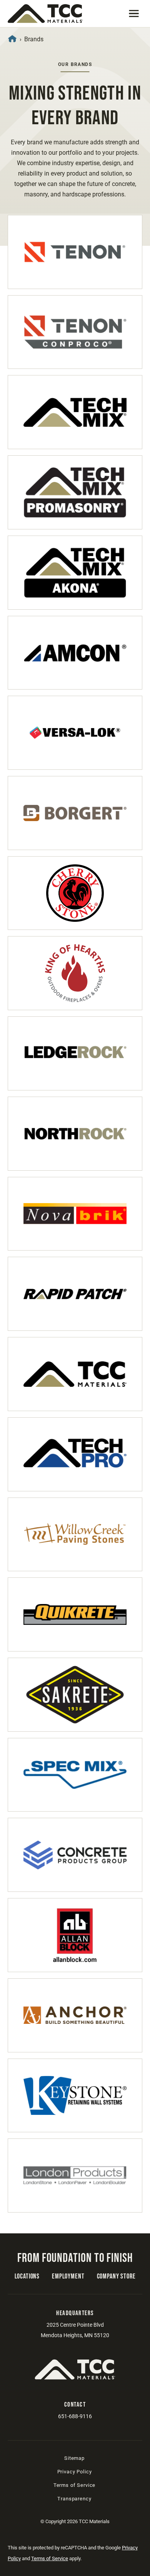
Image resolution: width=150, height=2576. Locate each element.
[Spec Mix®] (75, 1775)
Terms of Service (74, 2485)
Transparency (74, 2499)
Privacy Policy (75, 2472)
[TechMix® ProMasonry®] (75, 492)
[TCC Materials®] (75, 1374)
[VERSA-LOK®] (75, 733)
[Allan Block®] (75, 1935)
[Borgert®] (75, 813)
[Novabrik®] (75, 1214)
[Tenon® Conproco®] (75, 332)
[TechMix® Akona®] (75, 573)
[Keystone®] (75, 2096)
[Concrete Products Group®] (75, 1855)
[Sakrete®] (75, 1695)
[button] (134, 14)
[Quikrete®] (75, 1614)
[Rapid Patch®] (75, 1294)
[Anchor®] (75, 2015)
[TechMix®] (75, 412)
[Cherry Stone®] (75, 893)
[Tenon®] (75, 252)
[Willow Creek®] (75, 1535)
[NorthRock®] (75, 1134)
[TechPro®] (75, 1454)
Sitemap (74, 2458)
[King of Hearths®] (75, 973)
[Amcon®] (75, 653)
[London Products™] (75, 2175)
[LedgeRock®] (75, 1053)
